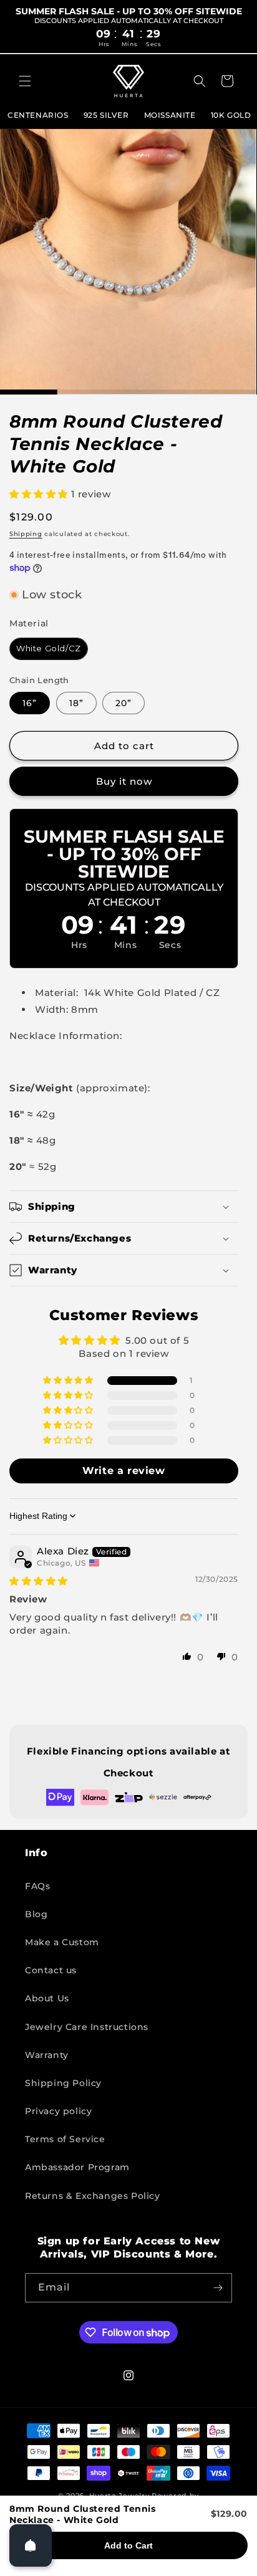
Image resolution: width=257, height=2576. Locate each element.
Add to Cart (128, 2545)
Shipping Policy (63, 2083)
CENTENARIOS (38, 115)
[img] (39, 1581)
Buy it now (124, 781)
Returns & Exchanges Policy (93, 2196)
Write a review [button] (124, 1471)
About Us (47, 1998)
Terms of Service (65, 2139)
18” (76, 703)
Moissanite (170, 115)
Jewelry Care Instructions (87, 2027)
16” (30, 703)
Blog (36, 1914)
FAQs (37, 1886)
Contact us (51, 1970)
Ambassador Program (77, 2167)
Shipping (26, 534)
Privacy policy (58, 2111)
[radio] (49, 649)
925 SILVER (106, 115)
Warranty (47, 2055)
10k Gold (231, 115)
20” (124, 703)
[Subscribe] (218, 2288)
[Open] (31, 2545)
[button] (25, 81)
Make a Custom (62, 1942)
